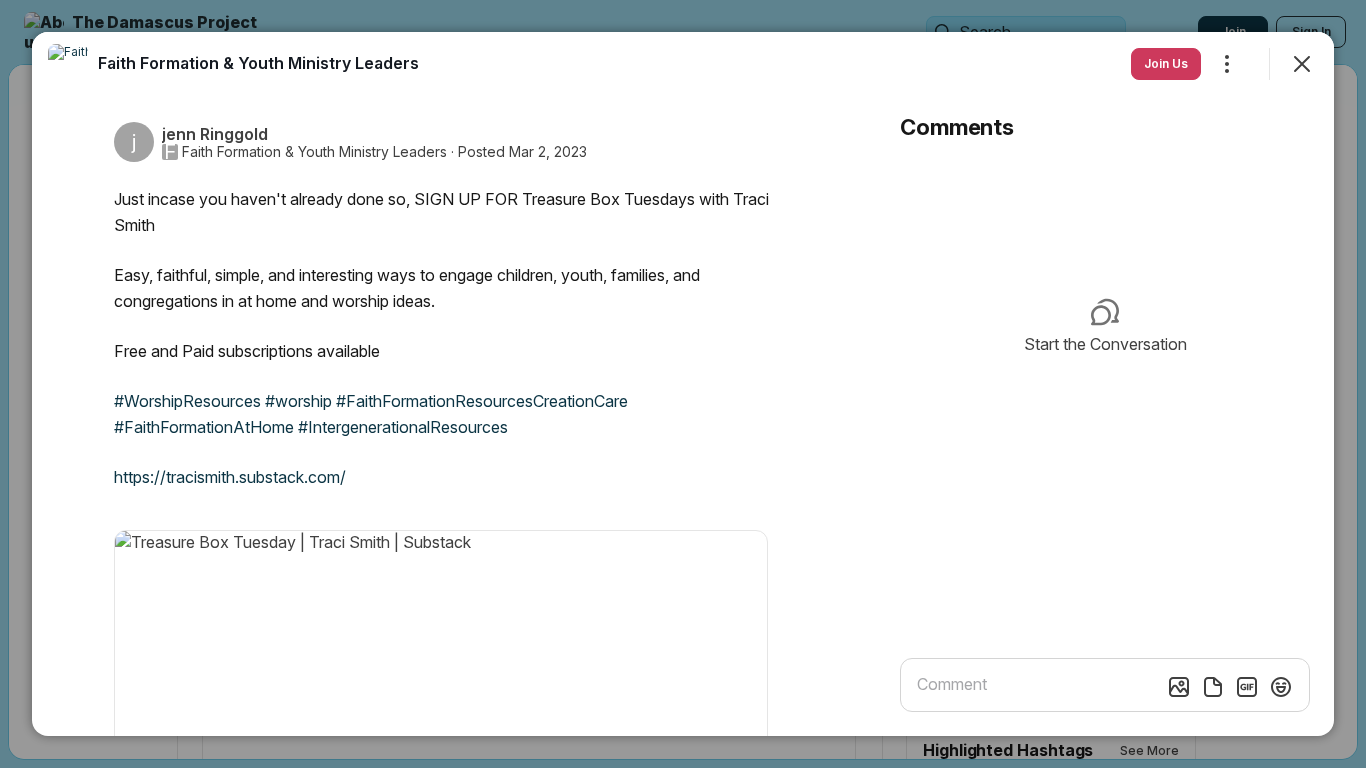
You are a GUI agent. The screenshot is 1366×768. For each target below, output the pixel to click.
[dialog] (683, 384)
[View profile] (68, 64)
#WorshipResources (187, 401)
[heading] (258, 63)
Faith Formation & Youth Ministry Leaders (314, 152)
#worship (298, 401)
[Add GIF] (1247, 687)
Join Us (1166, 63)
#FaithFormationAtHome (204, 427)
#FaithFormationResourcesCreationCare (482, 401)
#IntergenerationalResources (403, 427)
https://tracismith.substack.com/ (230, 477)
